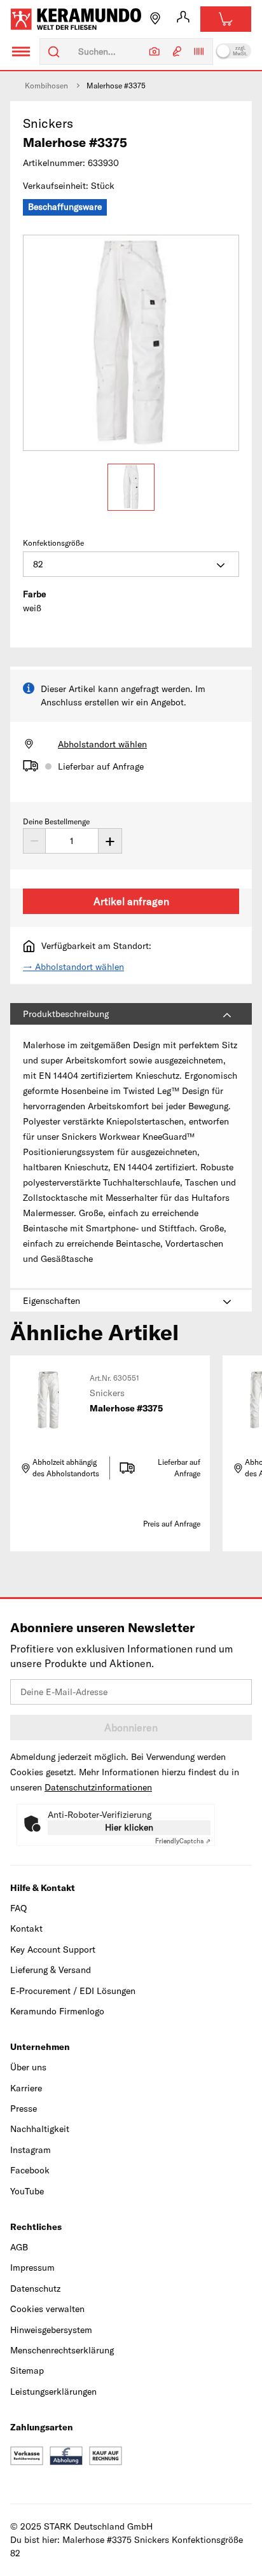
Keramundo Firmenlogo (57, 2011)
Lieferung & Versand (51, 1970)
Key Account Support (53, 1949)
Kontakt (26, 1929)
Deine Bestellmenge (56, 821)
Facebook (30, 2170)
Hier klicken (129, 1827)
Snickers (48, 123)
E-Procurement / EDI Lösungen (73, 1991)
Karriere (26, 2088)
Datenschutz (35, 2289)
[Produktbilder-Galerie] (131, 343)
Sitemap (27, 2371)
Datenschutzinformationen (98, 1787)
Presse (24, 2109)
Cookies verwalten (47, 2309)
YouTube (27, 2191)
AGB (19, 2247)
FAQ (18, 1908)
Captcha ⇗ (183, 1841)
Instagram (31, 2150)
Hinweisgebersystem (51, 2330)
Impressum (32, 2268)
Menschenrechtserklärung (62, 2350)
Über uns (28, 2067)
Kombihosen (46, 86)
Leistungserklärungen (53, 2392)
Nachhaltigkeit (40, 2129)
